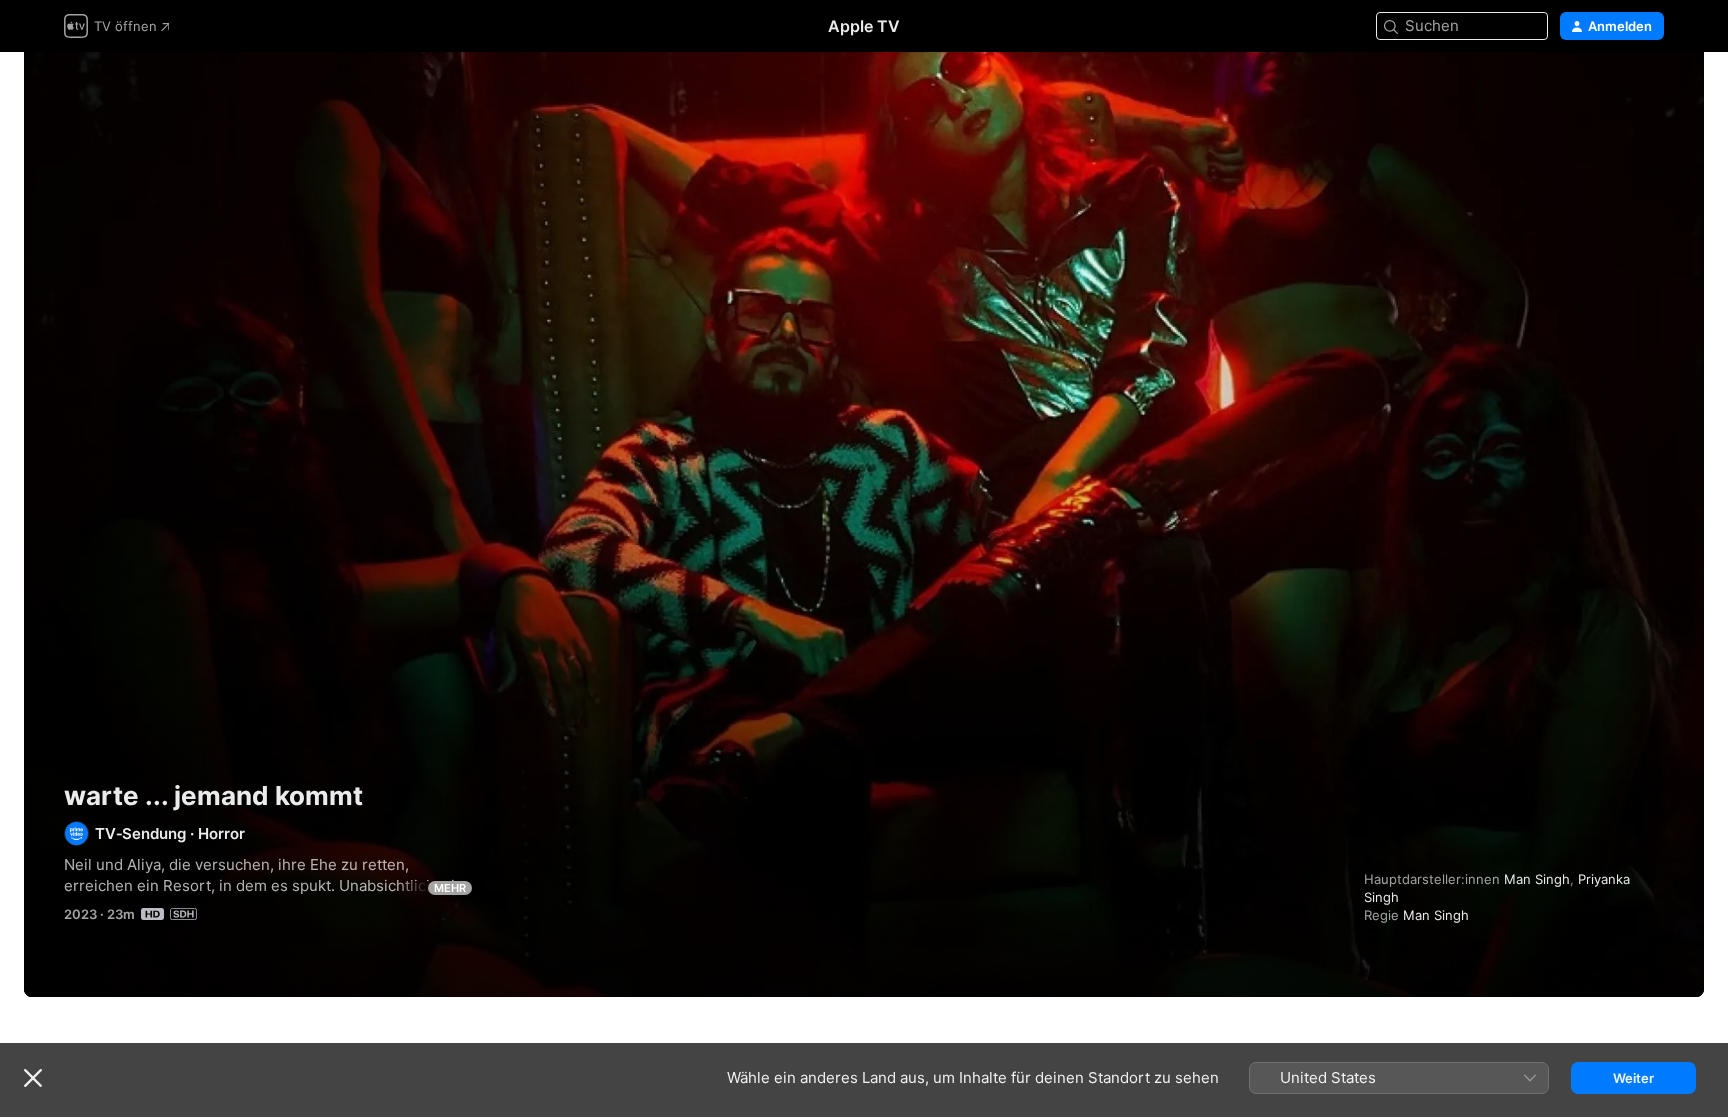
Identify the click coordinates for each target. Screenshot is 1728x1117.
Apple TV (864, 26)
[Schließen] (33, 1078)
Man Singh (1537, 879)
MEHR (450, 888)
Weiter (1633, 1078)
